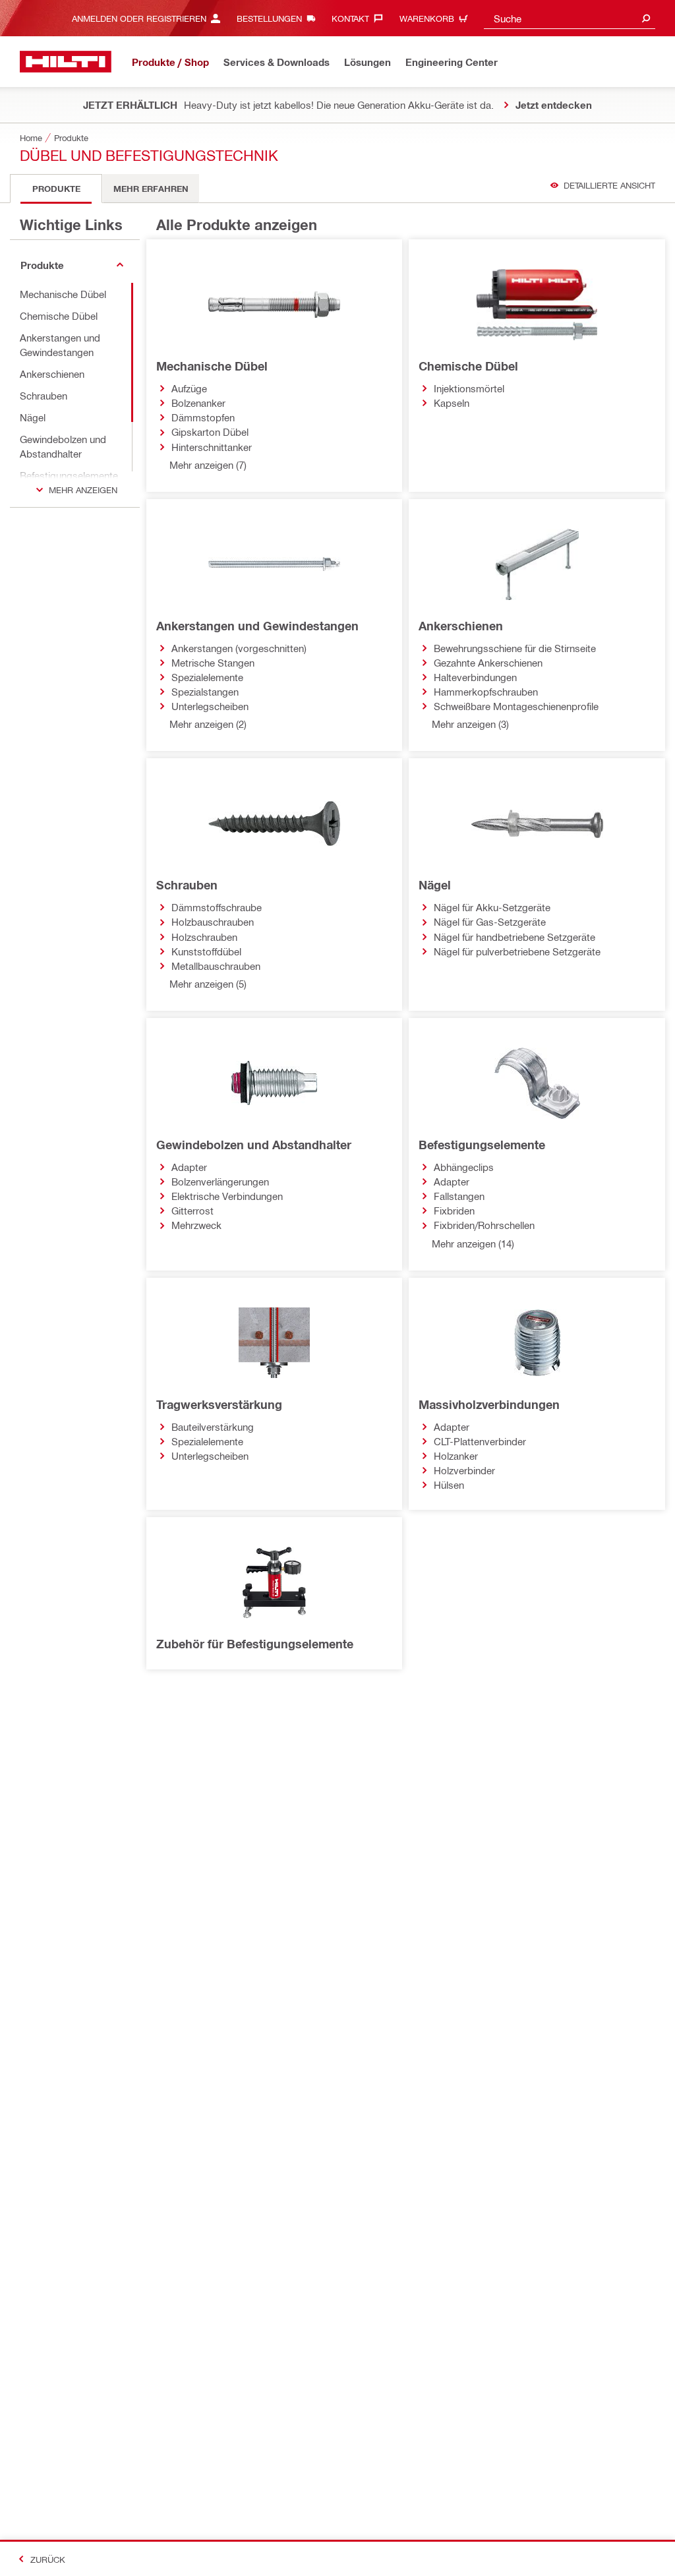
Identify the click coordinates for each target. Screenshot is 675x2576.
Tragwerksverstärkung (219, 1404)
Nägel (435, 885)
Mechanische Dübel (212, 366)
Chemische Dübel (468, 366)
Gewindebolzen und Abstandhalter (254, 1145)
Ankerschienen (461, 626)
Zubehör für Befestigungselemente (255, 1644)
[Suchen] (646, 18)
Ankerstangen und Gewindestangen (257, 626)
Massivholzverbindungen (489, 1404)
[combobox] (570, 18)
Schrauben (187, 885)
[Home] (66, 62)
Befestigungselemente (482, 1145)
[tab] (56, 189)
